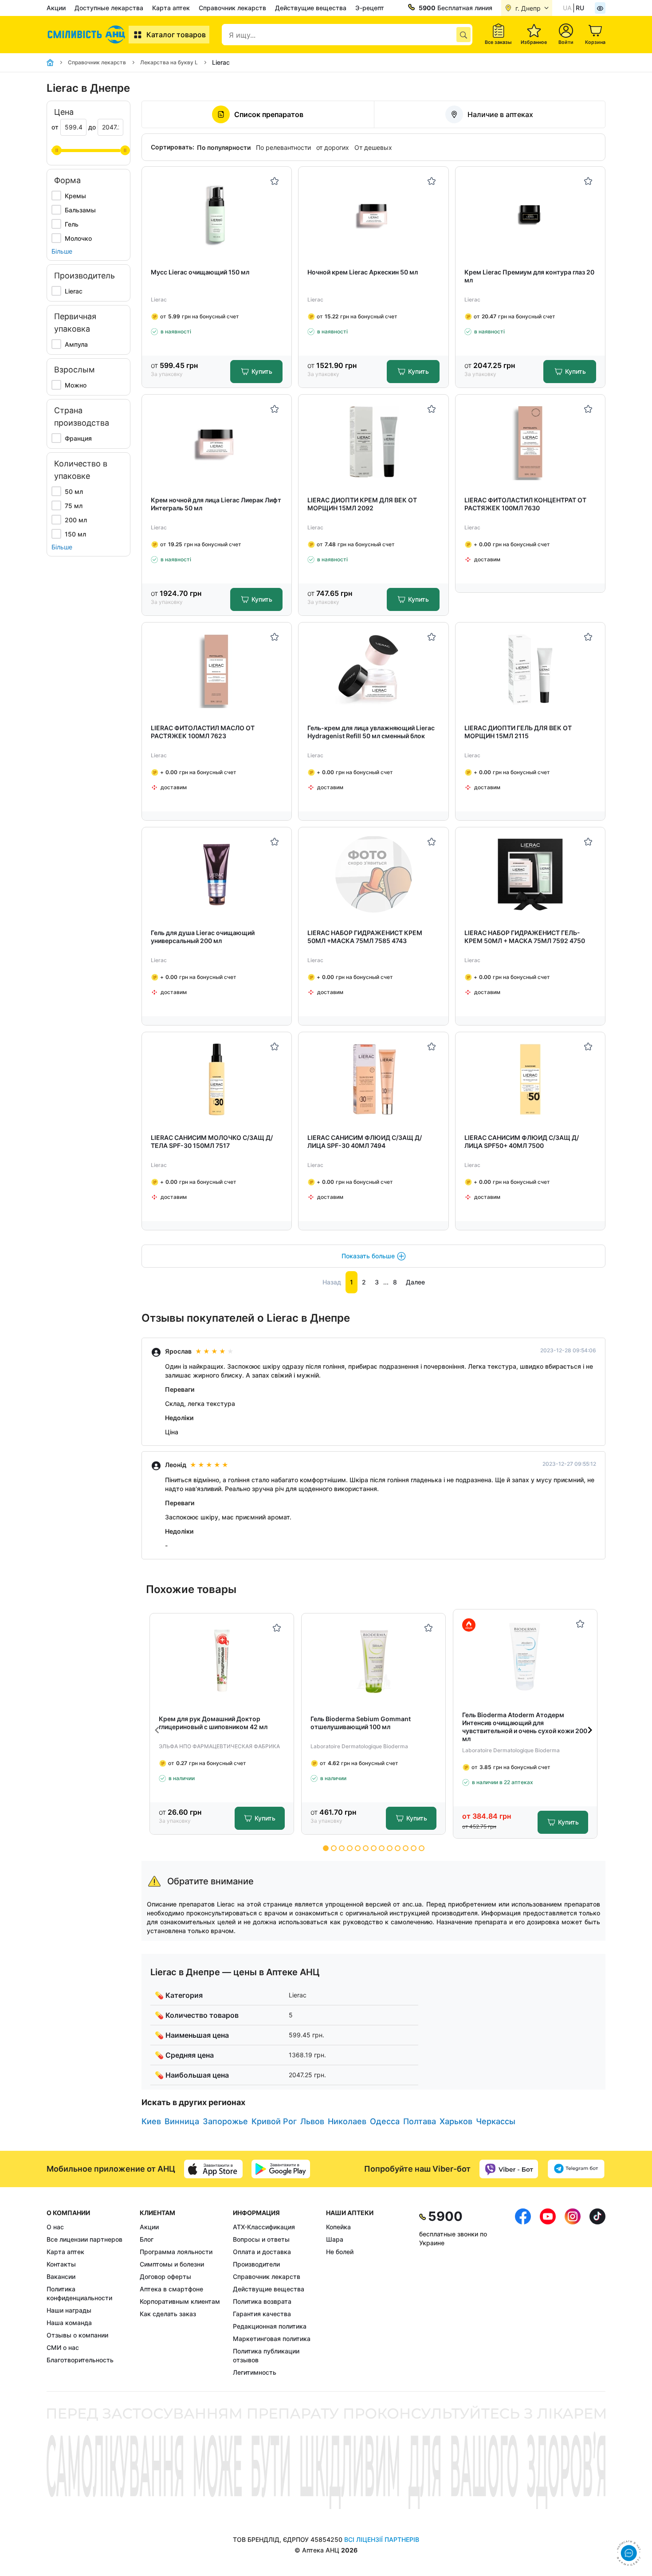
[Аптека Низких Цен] (88, 35)
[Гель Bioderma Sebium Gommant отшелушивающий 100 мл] (374, 1661)
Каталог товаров (176, 35)
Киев (151, 2121)
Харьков (456, 2121)
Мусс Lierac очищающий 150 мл (200, 272)
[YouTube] (548, 2293)
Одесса (385, 2121)
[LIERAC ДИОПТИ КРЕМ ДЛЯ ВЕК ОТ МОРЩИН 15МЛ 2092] (374, 442)
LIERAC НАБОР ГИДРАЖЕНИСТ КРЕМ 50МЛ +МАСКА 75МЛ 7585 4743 (365, 937)
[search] (463, 35)
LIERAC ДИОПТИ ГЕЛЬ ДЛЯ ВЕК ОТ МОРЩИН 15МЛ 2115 (518, 732)
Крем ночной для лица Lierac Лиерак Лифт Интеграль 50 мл (216, 504)
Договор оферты (165, 2277)
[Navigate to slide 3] (342, 1848)
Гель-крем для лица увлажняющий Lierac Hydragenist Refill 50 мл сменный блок (371, 732)
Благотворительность (80, 2360)
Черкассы (496, 2121)
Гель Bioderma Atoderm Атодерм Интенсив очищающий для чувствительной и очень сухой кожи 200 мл (525, 1727)
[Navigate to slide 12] (414, 1848)
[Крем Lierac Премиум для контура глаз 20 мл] (530, 214)
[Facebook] (523, 2293)
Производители (256, 2264)
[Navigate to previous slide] (157, 1730)
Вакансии (61, 2277)
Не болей (340, 2252)
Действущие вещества (311, 8)
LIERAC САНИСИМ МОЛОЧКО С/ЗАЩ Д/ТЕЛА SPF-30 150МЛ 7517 (212, 1141)
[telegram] (576, 2169)
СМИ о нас (63, 2347)
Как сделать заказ (168, 2314)
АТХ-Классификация (264, 2227)
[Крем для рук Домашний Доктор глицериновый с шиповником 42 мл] (222, 1661)
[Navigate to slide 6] (366, 1848)
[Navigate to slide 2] (334, 1848)
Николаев (347, 2121)
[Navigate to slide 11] (406, 1848)
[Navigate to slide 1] (326, 1848)
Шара (335, 2239)
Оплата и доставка (262, 2252)
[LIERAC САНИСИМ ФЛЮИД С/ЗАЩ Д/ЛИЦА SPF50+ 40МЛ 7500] (530, 1079)
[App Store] (213, 2169)
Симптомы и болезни (172, 2264)
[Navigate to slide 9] (390, 1848)
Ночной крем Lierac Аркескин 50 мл (363, 272)
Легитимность (255, 2372)
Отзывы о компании (77, 2335)
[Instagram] (573, 2293)
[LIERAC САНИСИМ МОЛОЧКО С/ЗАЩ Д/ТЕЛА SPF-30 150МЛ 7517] (217, 1079)
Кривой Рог (274, 2121)
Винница (182, 2121)
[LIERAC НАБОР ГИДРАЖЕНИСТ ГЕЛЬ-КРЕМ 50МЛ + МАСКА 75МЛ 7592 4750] (530, 875)
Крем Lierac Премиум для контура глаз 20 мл (529, 276)
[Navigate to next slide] (590, 1730)
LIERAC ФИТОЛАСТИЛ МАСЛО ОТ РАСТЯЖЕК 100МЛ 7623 (203, 732)
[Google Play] (281, 2169)
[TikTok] (597, 2293)
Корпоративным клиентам (180, 2301)
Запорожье (225, 2121)
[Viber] (509, 2169)
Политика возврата (262, 2301)
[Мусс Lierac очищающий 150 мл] (217, 214)
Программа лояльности (176, 2252)
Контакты (61, 2264)
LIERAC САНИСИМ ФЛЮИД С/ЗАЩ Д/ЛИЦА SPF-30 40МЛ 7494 (365, 1141)
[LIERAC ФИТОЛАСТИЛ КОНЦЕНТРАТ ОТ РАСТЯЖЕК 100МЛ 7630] (530, 442)
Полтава (420, 2121)
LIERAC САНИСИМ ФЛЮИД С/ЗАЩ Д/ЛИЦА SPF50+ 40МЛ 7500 (522, 1141)
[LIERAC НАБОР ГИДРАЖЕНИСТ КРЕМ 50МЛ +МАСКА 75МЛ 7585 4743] (374, 875)
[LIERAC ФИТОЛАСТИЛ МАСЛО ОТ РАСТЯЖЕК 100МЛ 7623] (217, 670)
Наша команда (69, 2323)
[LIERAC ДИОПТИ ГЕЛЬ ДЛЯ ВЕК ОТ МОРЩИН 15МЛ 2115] (530, 670)
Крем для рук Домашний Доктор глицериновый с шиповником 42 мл (213, 1723)
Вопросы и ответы (261, 2239)
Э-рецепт (370, 8)
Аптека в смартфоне (171, 2289)
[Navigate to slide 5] (358, 1848)
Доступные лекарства (109, 8)
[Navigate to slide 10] (398, 1848)
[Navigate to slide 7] (374, 1848)
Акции (56, 8)
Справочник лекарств (232, 8)
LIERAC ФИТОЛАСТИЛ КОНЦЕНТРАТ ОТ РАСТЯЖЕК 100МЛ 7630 (525, 504)
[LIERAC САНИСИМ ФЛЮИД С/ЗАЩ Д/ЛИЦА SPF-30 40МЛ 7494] (374, 1079)
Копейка (338, 2227)
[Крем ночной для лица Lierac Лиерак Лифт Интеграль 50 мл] (217, 442)
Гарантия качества (262, 2314)
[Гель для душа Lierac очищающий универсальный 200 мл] (217, 875)
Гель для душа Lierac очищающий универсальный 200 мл (203, 937)
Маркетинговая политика (272, 2339)
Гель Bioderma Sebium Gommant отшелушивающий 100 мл (361, 1723)
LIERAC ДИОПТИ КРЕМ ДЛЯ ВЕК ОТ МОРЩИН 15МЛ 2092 (362, 504)
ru (580, 8)
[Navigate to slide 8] (382, 1848)
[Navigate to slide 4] (350, 1848)
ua (567, 8)
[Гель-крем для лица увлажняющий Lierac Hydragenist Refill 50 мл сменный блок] (374, 670)
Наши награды (69, 2310)
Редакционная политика (270, 2326)
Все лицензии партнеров (84, 2239)
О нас (55, 2227)
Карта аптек (171, 8)
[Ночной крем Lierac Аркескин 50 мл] (374, 214)
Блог (147, 2239)
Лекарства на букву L (169, 62)
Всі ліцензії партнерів (382, 2539)
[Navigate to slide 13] (422, 1848)
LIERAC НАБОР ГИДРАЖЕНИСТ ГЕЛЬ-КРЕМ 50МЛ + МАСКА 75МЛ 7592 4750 (525, 937)
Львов (312, 2121)
